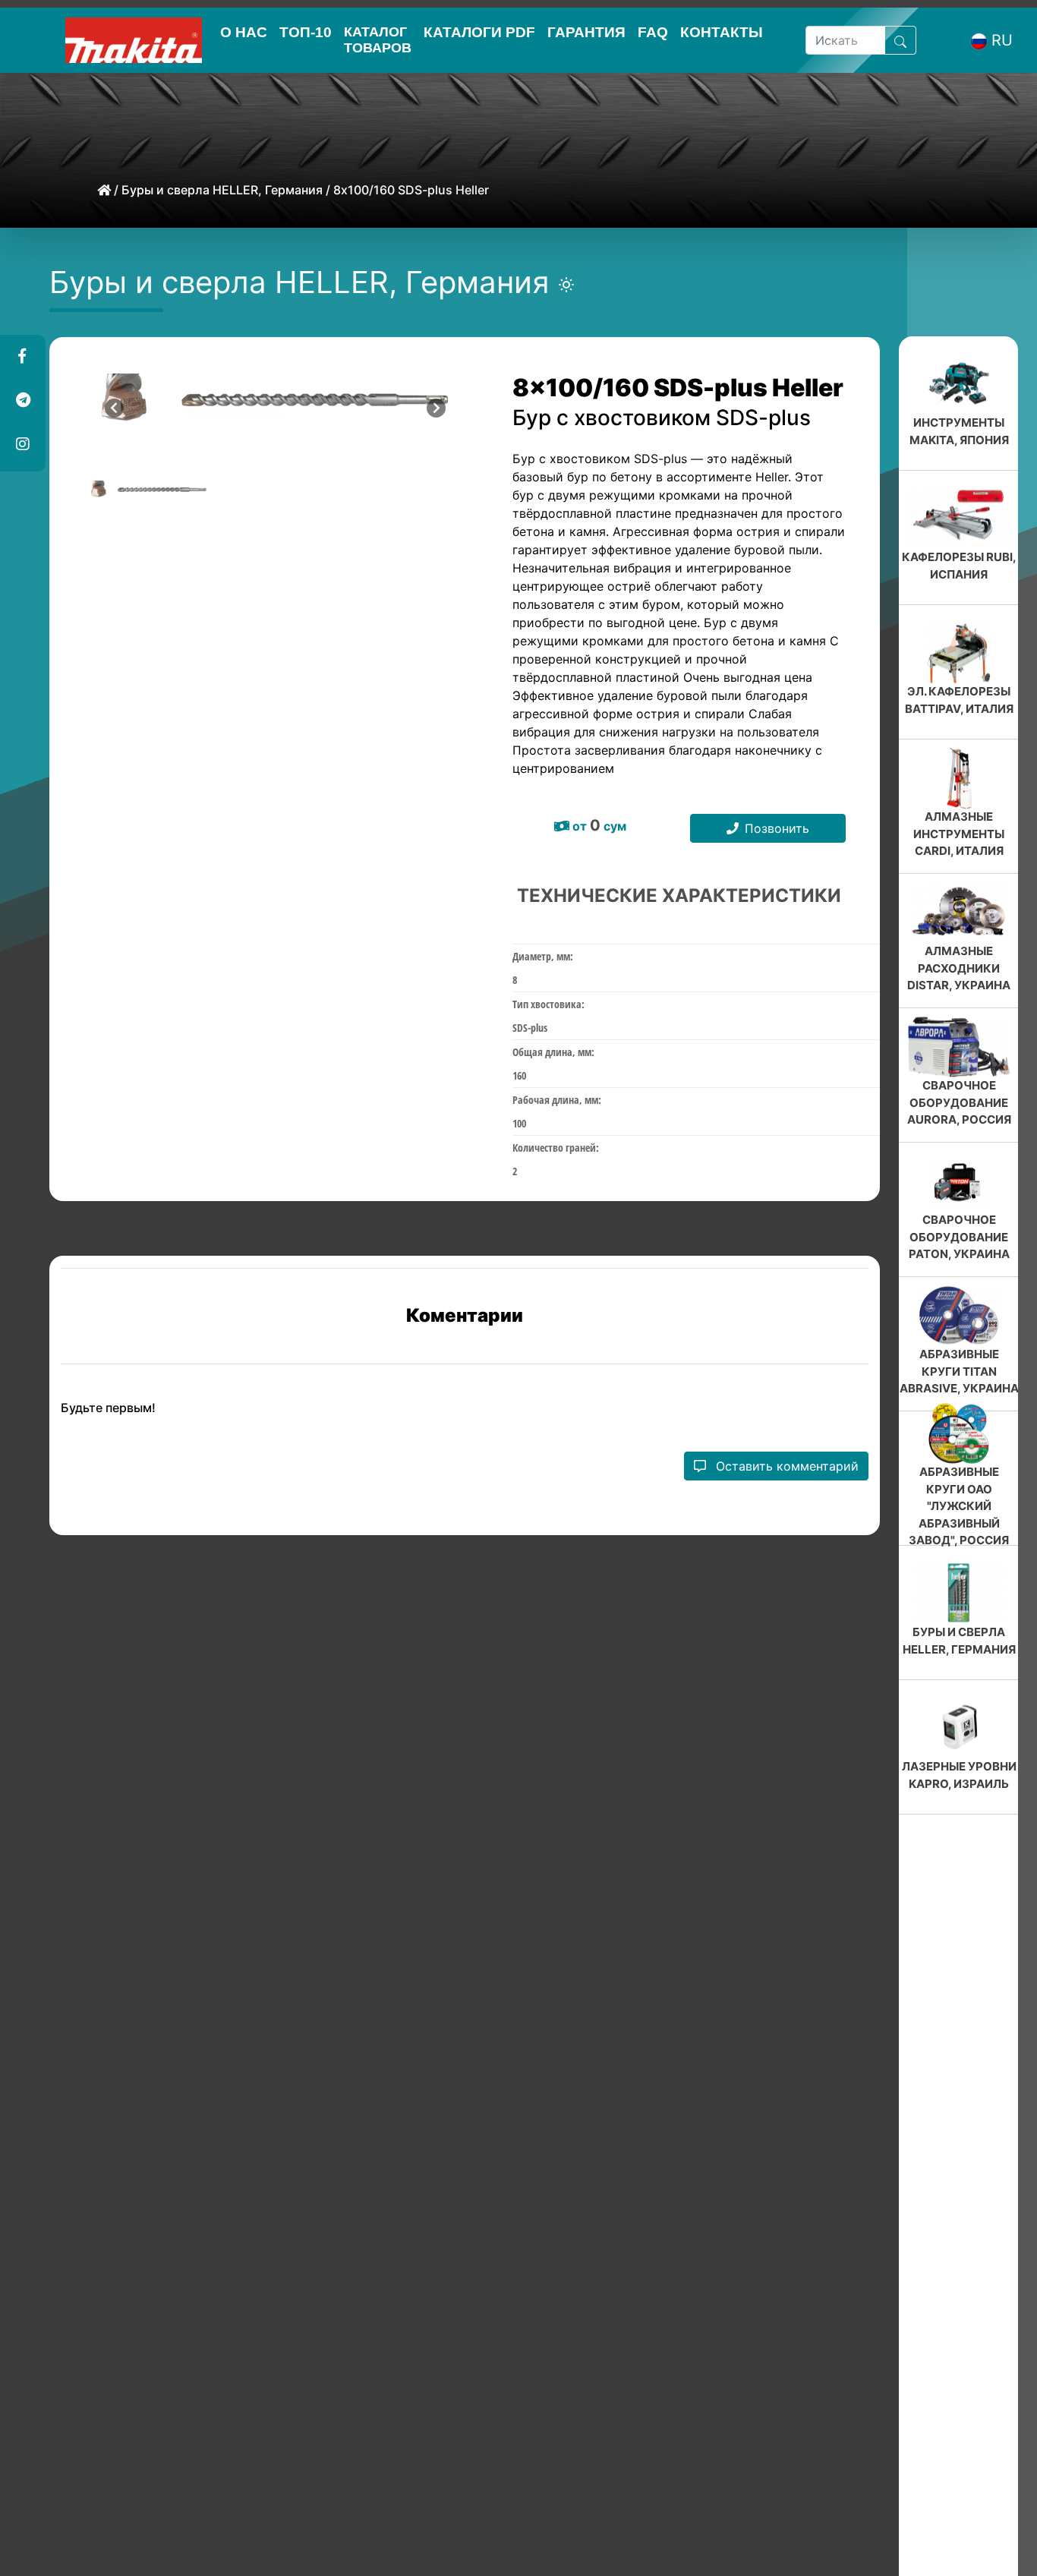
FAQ (653, 32)
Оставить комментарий (785, 1466)
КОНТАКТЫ (722, 32)
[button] (22, 357)
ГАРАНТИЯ (586, 32)
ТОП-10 (306, 32)
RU (1002, 40)
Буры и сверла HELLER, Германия (222, 190)
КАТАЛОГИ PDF (479, 32)
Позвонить (777, 828)
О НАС (244, 32)
